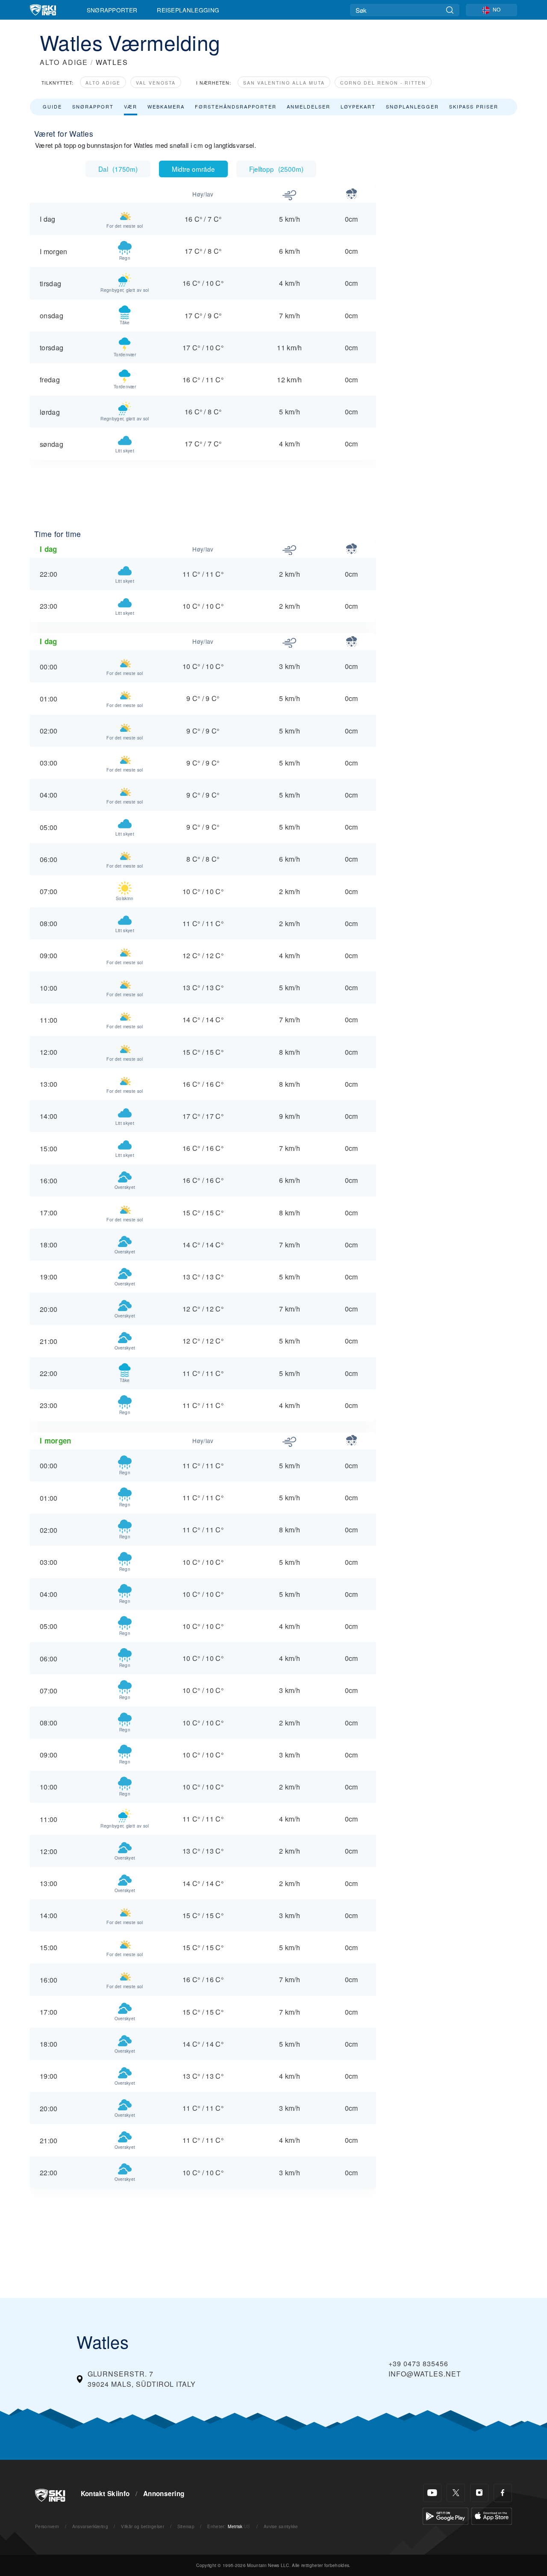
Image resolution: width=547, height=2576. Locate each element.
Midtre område (193, 169)
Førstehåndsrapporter (236, 106)
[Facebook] (503, 2493)
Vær (131, 106)
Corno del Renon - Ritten (383, 83)
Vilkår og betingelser (143, 2526)
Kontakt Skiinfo (105, 2494)
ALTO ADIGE (64, 62)
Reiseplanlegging (188, 10)
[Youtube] (432, 2493)
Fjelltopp (276, 169)
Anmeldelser (309, 106)
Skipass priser (474, 106)
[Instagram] (479, 2493)
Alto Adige (103, 83)
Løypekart (358, 106)
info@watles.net (425, 2374)
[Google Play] (446, 2515)
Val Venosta (156, 83)
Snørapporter (112, 10)
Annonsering (164, 2494)
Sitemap (186, 2526)
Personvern (47, 2526)
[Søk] (450, 10)
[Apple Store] (492, 2515)
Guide (52, 106)
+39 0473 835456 (418, 2363)
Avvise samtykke (281, 2526)
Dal (118, 169)
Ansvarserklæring (90, 2526)
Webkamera (166, 106)
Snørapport (93, 106)
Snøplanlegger (412, 106)
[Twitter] (456, 2493)
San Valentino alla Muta (284, 83)
